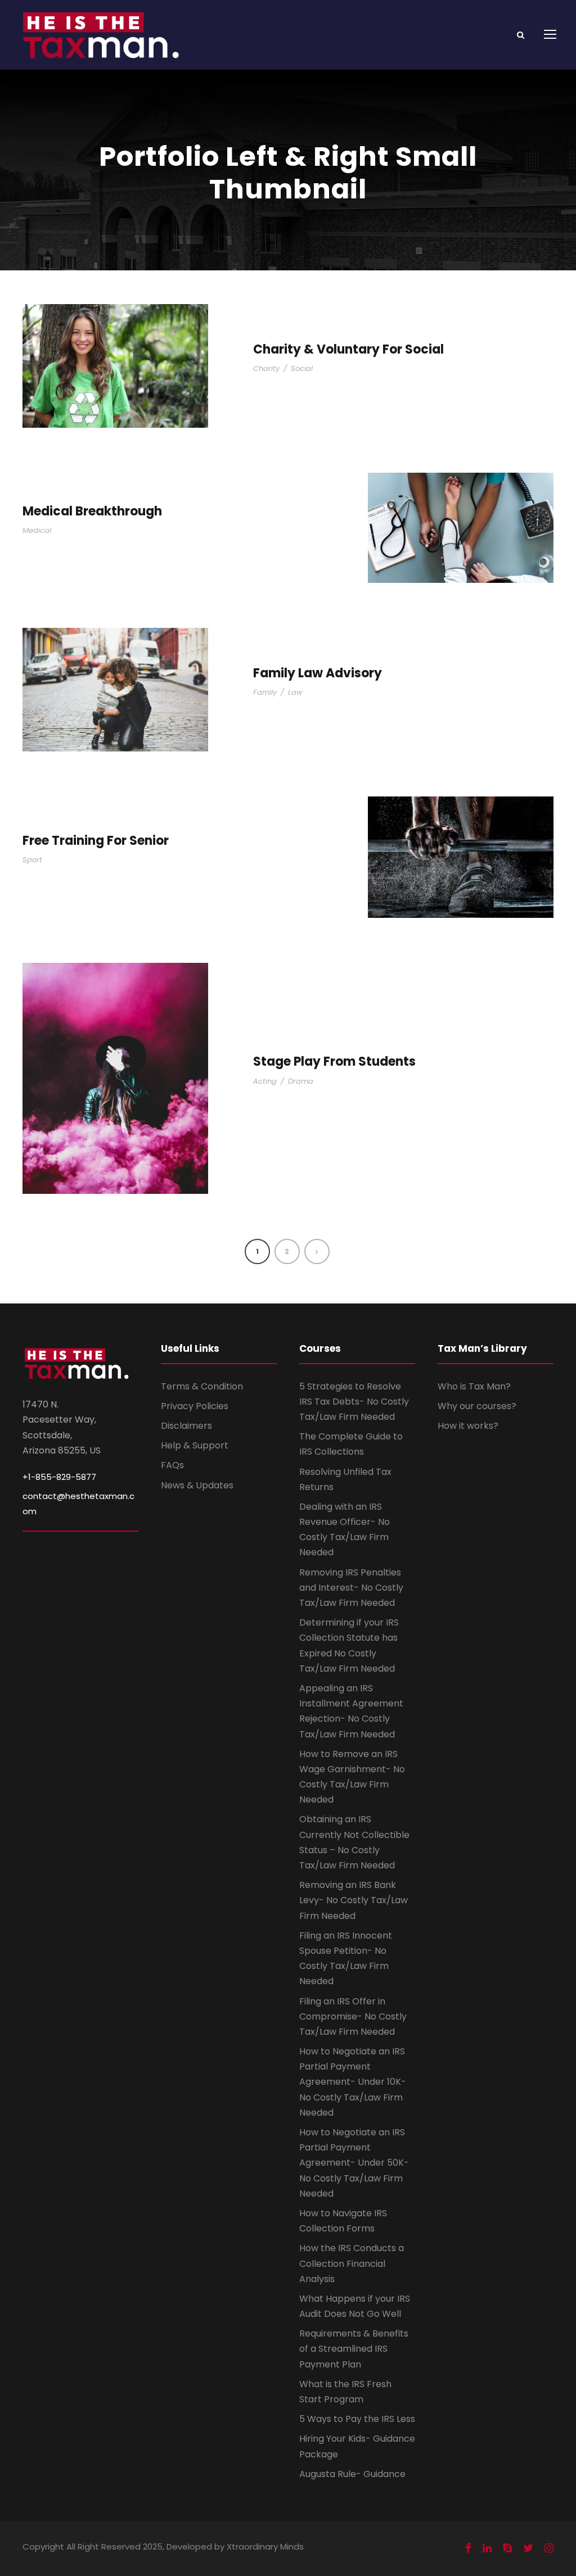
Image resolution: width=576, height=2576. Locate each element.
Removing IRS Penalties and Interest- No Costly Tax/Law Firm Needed (351, 1588)
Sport (32, 860)
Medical (37, 530)
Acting (265, 1081)
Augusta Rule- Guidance (352, 2474)
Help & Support (195, 1445)
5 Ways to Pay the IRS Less (357, 2419)
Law (295, 692)
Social (302, 368)
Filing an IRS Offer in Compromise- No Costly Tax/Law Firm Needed (353, 2016)
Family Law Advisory (318, 673)
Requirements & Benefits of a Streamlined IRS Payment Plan (354, 2349)
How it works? (468, 1426)
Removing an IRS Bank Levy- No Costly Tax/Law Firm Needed (354, 1900)
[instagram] (549, 2548)
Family (265, 692)
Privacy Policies (195, 1406)
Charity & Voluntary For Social (348, 349)
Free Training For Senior (96, 841)
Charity (266, 368)
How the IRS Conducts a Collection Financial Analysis (352, 2263)
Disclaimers (186, 1426)
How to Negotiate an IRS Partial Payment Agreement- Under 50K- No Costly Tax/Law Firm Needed (354, 2163)
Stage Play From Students (334, 1061)
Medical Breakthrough (92, 511)
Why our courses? (477, 1406)
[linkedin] (487, 2548)
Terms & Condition (202, 1386)
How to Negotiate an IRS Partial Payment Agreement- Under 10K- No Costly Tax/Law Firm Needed (353, 2082)
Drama (301, 1081)
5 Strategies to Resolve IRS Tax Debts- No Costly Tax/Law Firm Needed (354, 1402)
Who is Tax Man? (474, 1386)
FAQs (172, 1465)
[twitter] (528, 2548)
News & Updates (197, 1485)
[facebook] (468, 2548)
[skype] (507, 2548)
